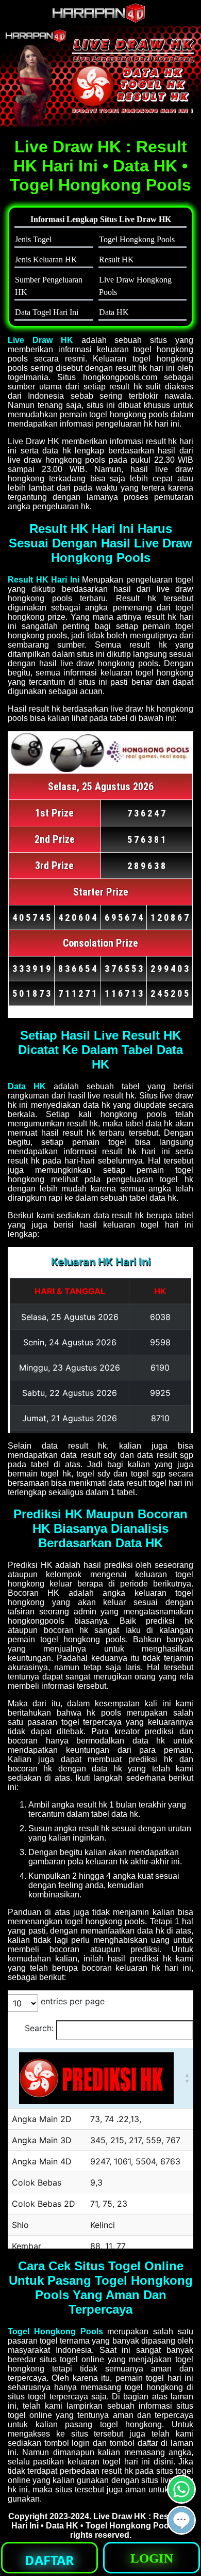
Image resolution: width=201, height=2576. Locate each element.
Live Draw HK (40, 340)
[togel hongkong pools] (100, 76)
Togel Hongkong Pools (55, 2331)
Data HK (27, 1086)
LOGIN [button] (152, 2558)
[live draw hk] (100, 20)
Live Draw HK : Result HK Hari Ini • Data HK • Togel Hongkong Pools (102, 2521)
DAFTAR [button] (49, 2560)
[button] (181, 2520)
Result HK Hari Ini (44, 580)
